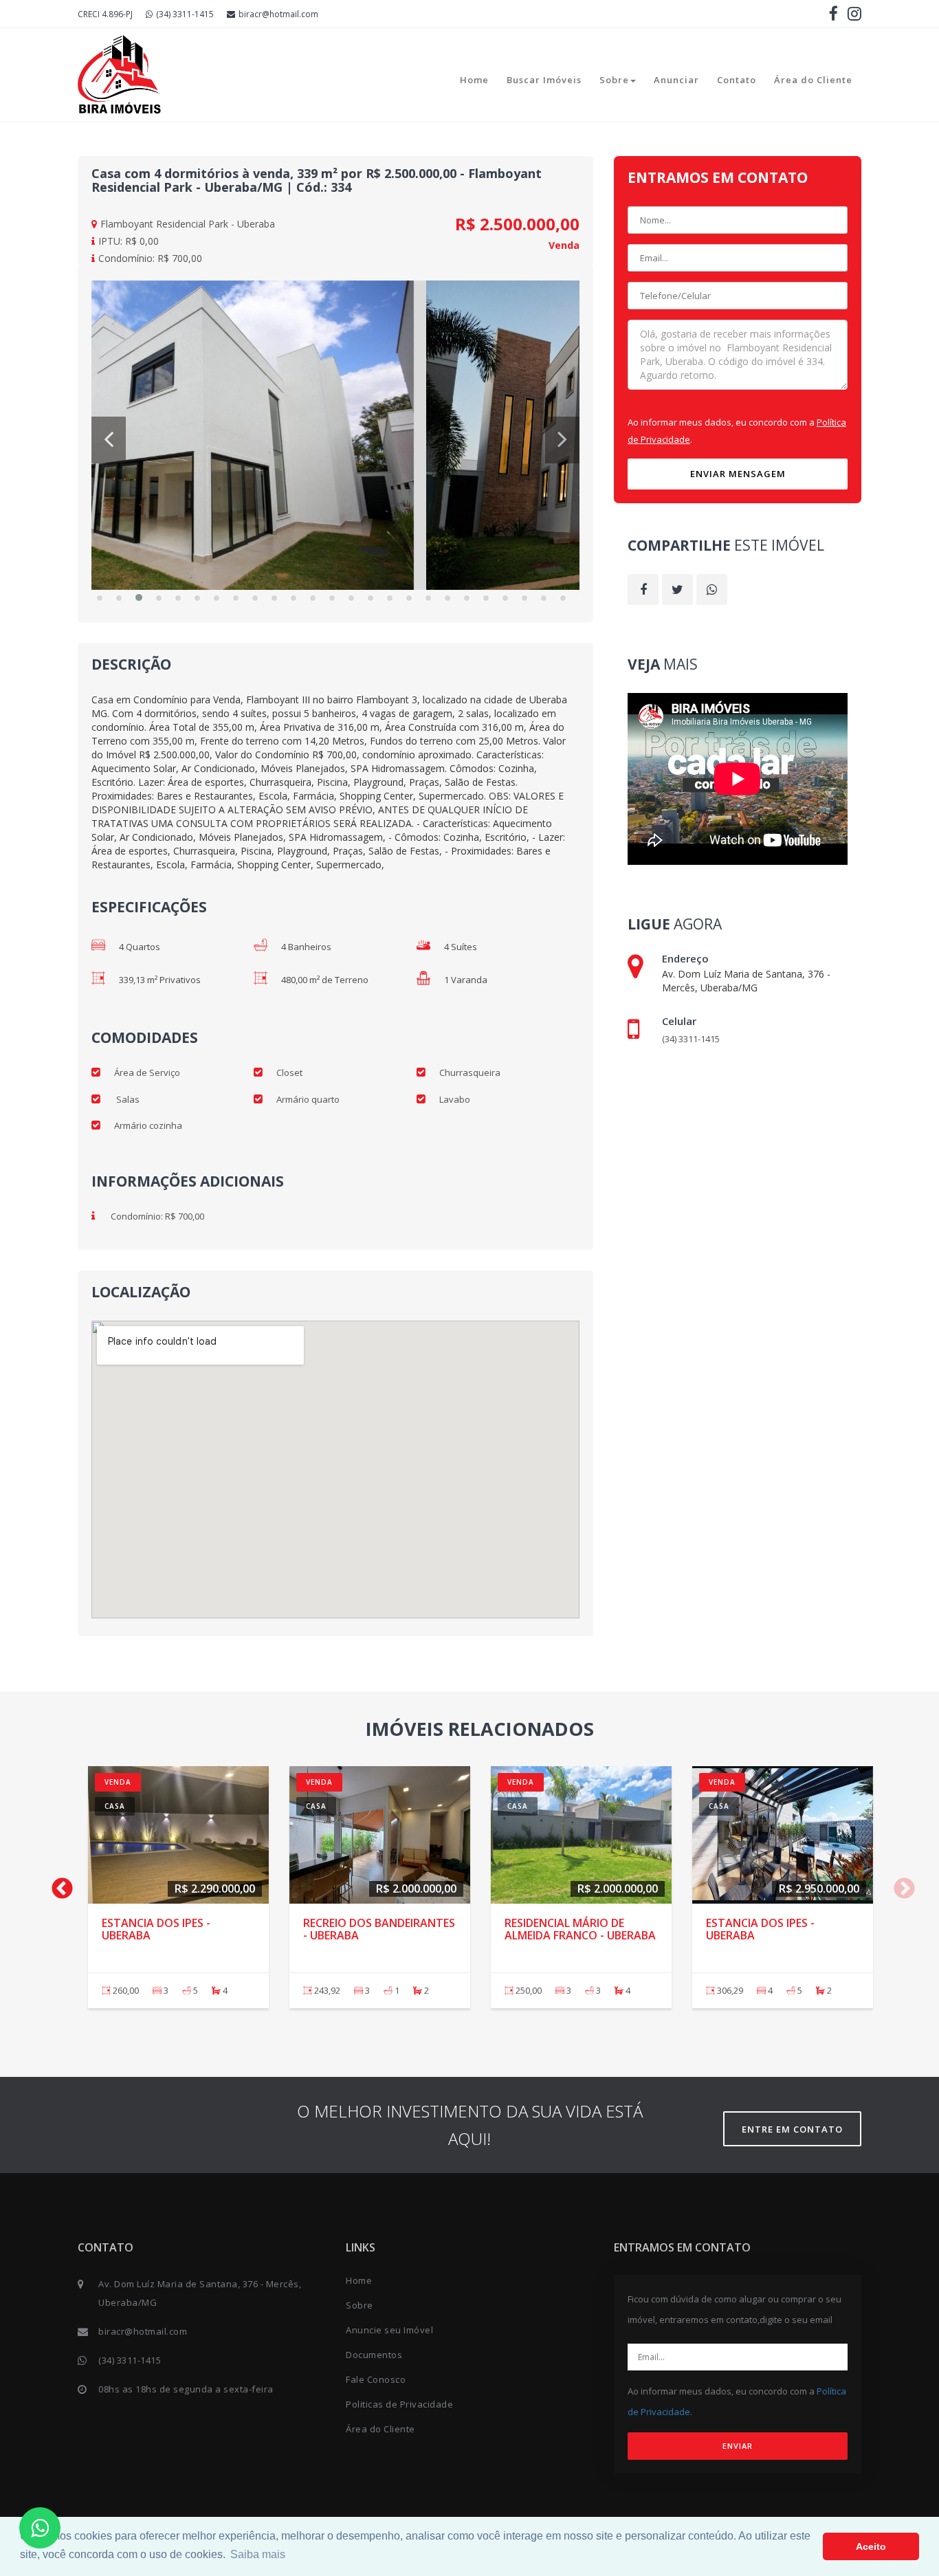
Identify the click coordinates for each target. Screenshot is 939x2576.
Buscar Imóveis (544, 80)
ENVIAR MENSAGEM (738, 474)
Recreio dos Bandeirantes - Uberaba (379, 1929)
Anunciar (676, 80)
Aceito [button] (871, 2546)
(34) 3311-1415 (185, 14)
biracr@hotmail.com (278, 14)
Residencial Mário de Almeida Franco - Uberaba (580, 1929)
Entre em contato (792, 2129)
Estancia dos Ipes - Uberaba (156, 1929)
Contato (737, 80)
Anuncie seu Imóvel (389, 2330)
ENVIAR (738, 2446)
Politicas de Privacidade (399, 2404)
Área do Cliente (813, 80)
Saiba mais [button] (258, 2554)
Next (899, 1884)
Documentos (374, 2355)
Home (474, 80)
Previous (57, 1884)
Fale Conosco (376, 2379)
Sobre (614, 80)
